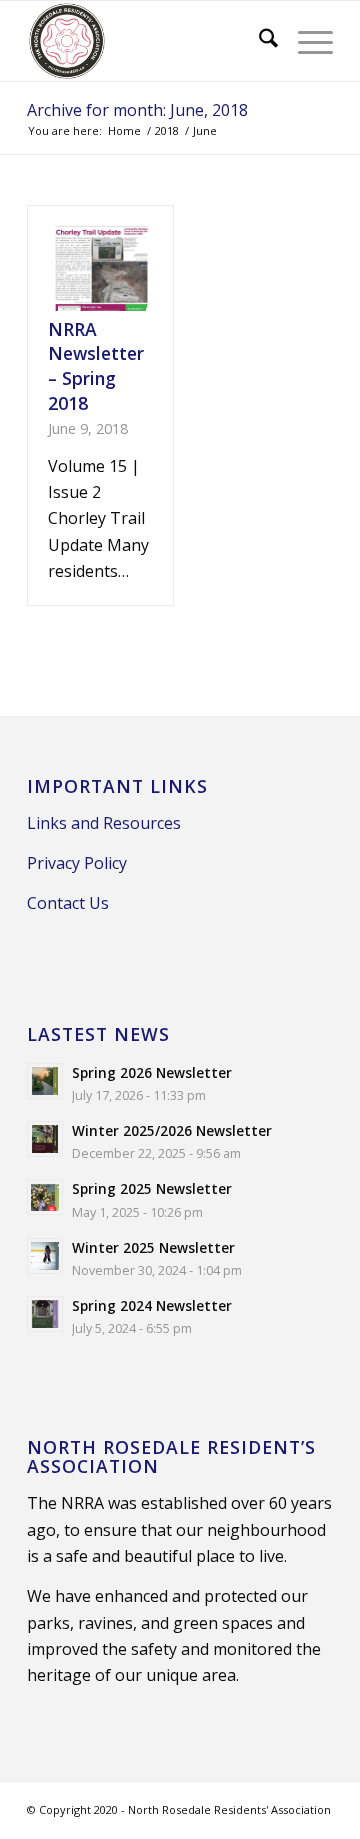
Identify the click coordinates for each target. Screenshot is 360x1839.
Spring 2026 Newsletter (152, 1072)
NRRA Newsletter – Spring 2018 (96, 366)
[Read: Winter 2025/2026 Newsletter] (45, 1139)
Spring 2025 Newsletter (152, 1188)
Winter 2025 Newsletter (153, 1247)
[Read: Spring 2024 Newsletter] (45, 1314)
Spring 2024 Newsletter (152, 1305)
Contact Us (68, 903)
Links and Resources (104, 823)
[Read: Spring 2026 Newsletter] (45, 1081)
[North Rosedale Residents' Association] (149, 41)
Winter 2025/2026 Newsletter (172, 1130)
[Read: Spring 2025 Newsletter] (45, 1197)
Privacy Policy (77, 863)
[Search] (258, 41)
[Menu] (305, 41)
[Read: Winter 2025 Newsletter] (45, 1256)
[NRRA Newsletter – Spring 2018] (100, 268)
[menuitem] (258, 41)
